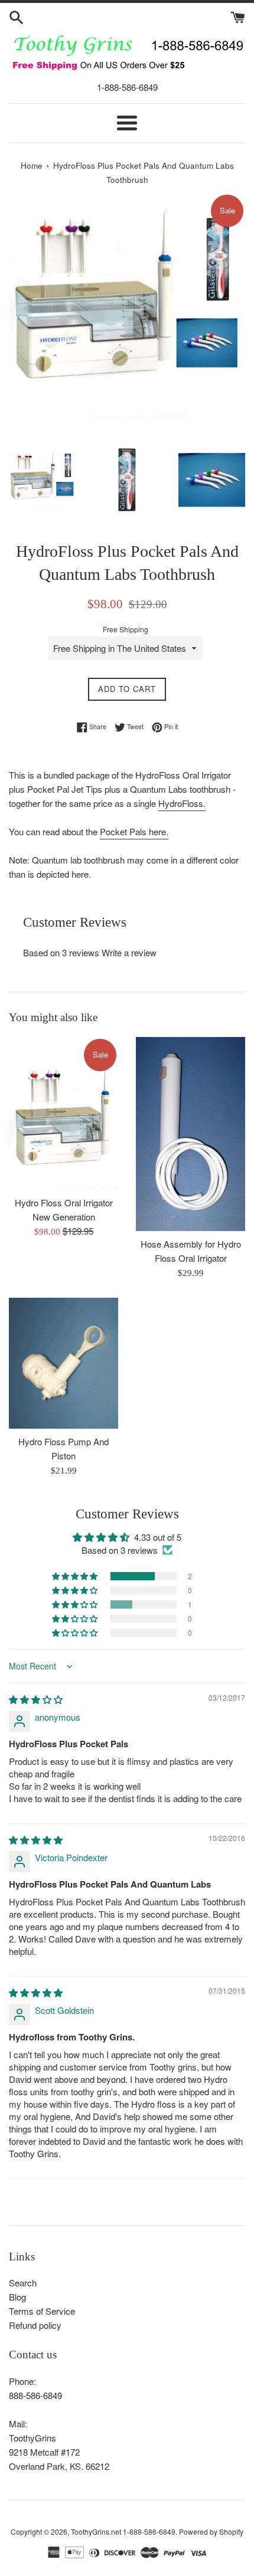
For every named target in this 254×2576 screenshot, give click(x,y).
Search (23, 2283)
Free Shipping (126, 629)
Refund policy (35, 2325)
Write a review (129, 952)
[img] (36, 1699)
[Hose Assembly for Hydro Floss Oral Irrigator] (190, 1134)
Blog (17, 2297)
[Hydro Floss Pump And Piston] (63, 1363)
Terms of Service (42, 2311)
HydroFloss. (182, 803)
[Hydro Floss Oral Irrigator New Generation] (63, 1113)
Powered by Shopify (211, 2531)
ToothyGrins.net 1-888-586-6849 (123, 2531)
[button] (76, 1576)
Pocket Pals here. (134, 831)
